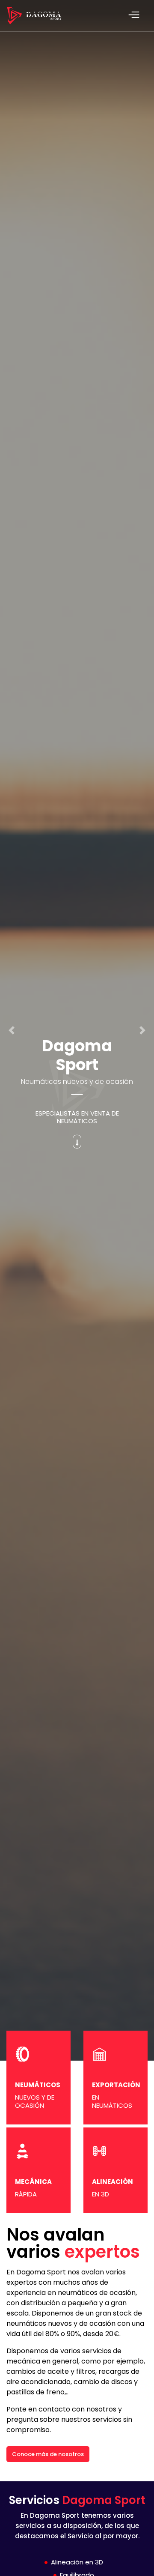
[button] (12, 1030)
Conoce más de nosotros (48, 2454)
